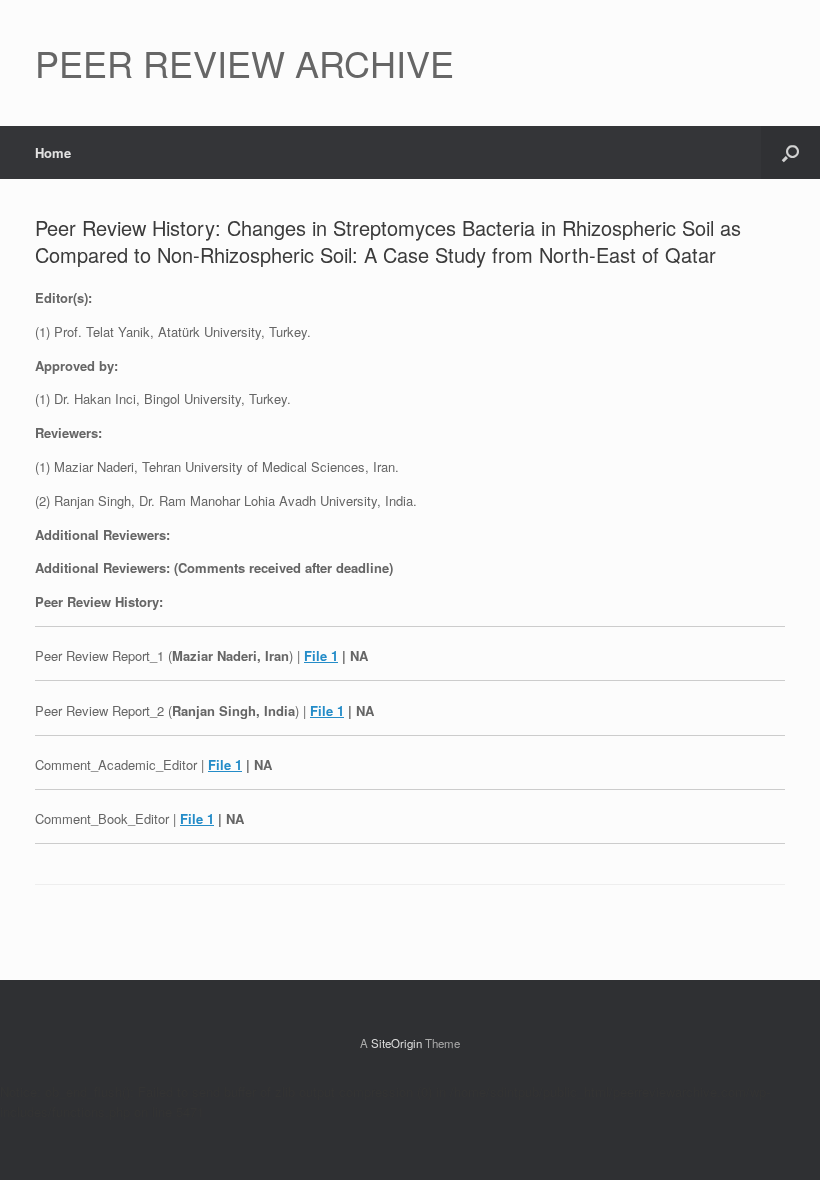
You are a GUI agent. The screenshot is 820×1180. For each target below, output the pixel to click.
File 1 (321, 655)
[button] (790, 152)
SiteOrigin (396, 1043)
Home (53, 152)
